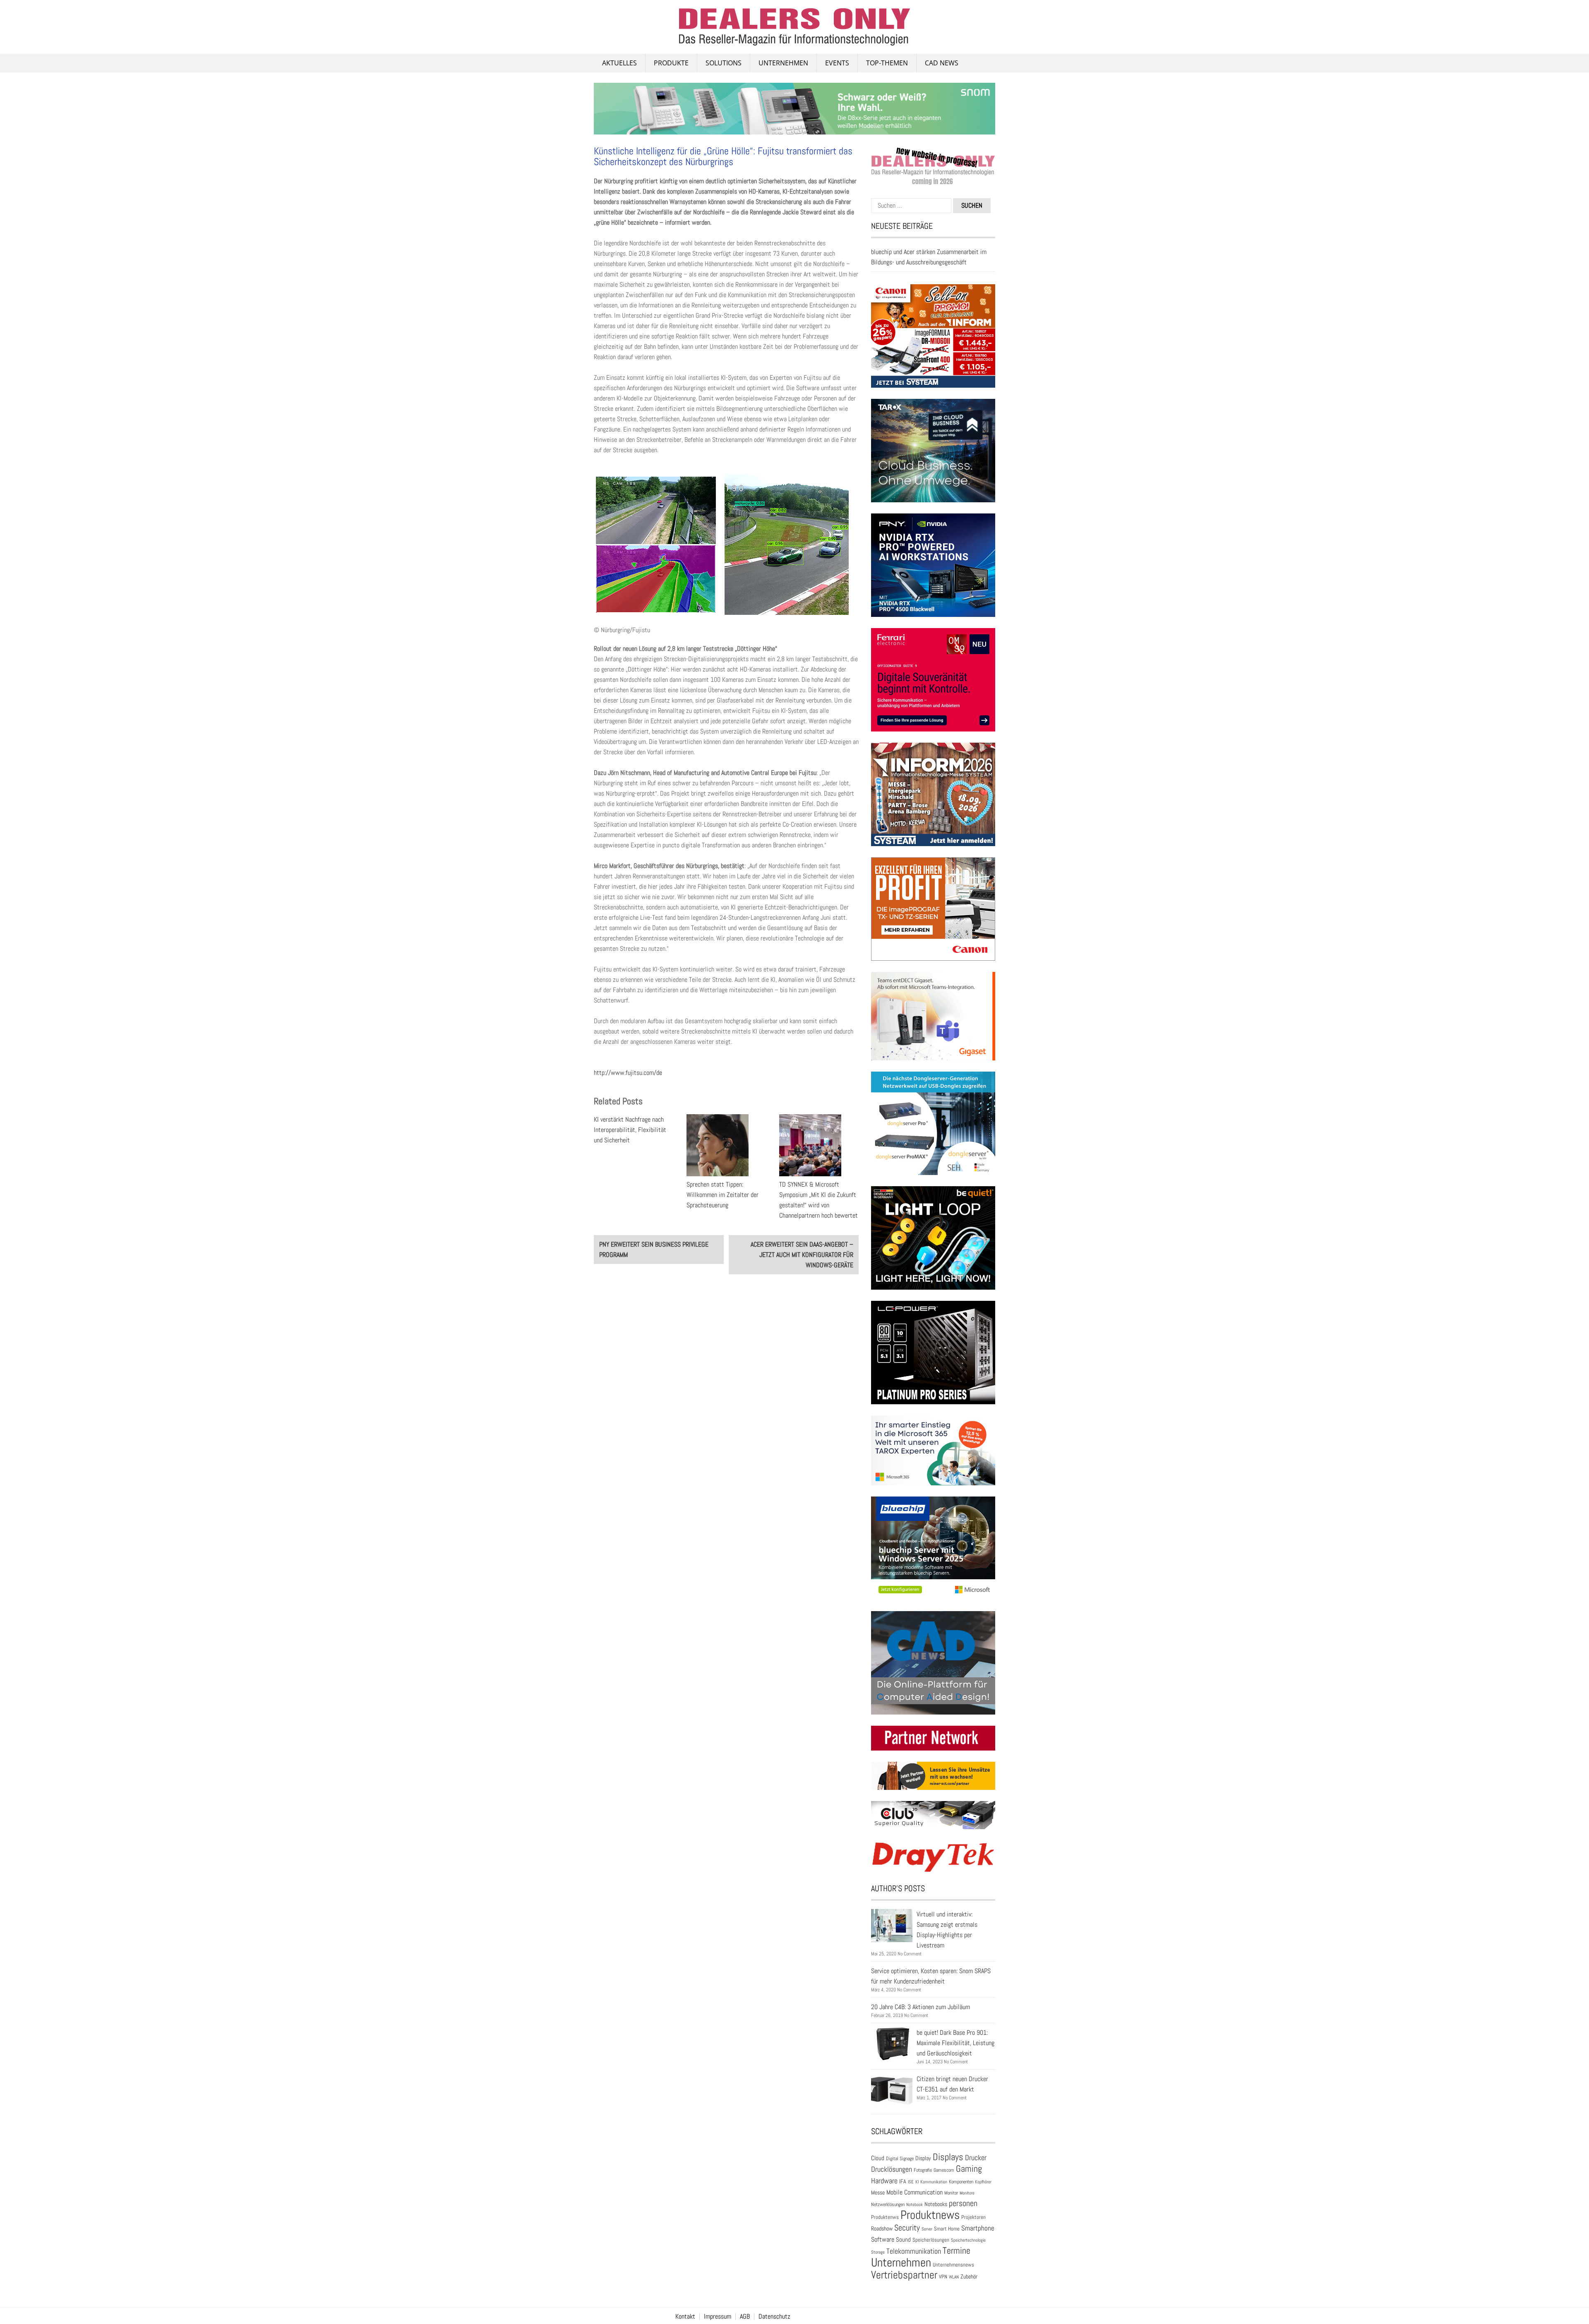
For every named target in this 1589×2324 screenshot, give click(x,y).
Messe (878, 2193)
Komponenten (961, 2182)
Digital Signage (900, 2158)
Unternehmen (783, 63)
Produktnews (930, 2215)
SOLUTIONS (724, 63)
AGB (745, 2317)
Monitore (967, 2193)
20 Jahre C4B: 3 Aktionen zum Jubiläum (921, 2007)
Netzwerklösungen (888, 2204)
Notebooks (936, 2204)
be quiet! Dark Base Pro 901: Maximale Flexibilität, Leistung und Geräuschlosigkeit (955, 2043)
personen (963, 2203)
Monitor (951, 2193)
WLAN (954, 2277)
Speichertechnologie (968, 2240)
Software (883, 2239)
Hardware (884, 2181)
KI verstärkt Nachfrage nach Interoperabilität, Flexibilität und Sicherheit (630, 1130)
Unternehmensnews (953, 2265)
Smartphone (978, 2228)
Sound (903, 2239)
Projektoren (973, 2217)
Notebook (915, 2204)
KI (917, 2182)
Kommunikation (934, 2182)
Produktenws (885, 2217)
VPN (943, 2277)
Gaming (969, 2169)
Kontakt (685, 2317)
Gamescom (944, 2170)
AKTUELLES (619, 63)
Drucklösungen (892, 2169)
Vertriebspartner (904, 2275)
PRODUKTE (671, 63)
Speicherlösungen (931, 2240)
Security (907, 2228)
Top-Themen (887, 63)
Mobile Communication (915, 2192)
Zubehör (969, 2276)
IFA (903, 2181)
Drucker (976, 2158)
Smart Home (947, 2229)
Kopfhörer (983, 2182)
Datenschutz (774, 2317)
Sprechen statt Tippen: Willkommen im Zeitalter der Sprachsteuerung (722, 1195)
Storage (878, 2252)
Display (923, 2158)
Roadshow (882, 2228)
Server (927, 2229)
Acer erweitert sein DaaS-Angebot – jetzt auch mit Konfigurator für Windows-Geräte (802, 1255)
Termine (957, 2251)
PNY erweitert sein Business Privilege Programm (654, 1250)
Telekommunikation (914, 2251)
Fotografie (923, 2170)
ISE (911, 2182)
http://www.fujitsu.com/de (628, 1073)
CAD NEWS (942, 63)
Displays (948, 2157)
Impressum (718, 2317)
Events (837, 63)
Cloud (878, 2158)
